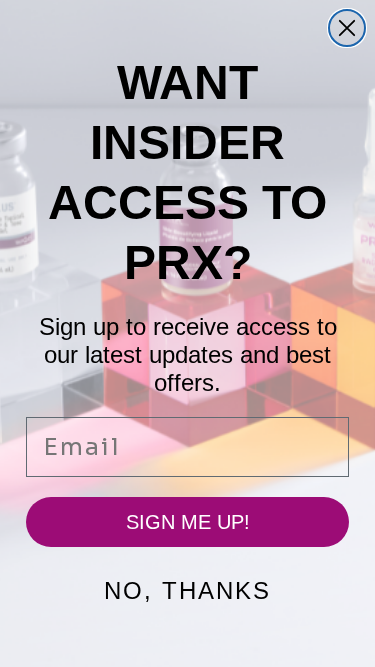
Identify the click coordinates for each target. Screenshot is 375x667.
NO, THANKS (187, 590)
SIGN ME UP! (188, 522)
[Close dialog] (347, 28)
